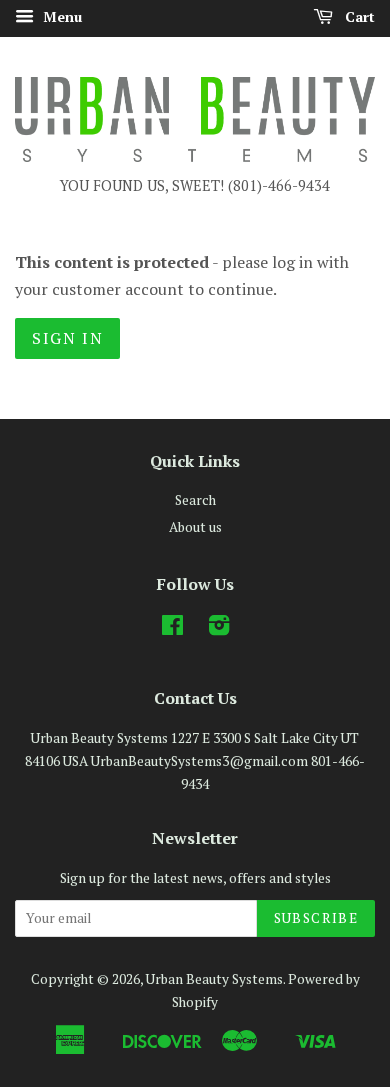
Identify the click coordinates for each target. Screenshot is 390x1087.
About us (195, 527)
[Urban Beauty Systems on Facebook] (172, 629)
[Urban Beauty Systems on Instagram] (219, 629)
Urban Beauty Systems (214, 979)
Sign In (67, 338)
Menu (60, 16)
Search (195, 500)
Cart (358, 16)
